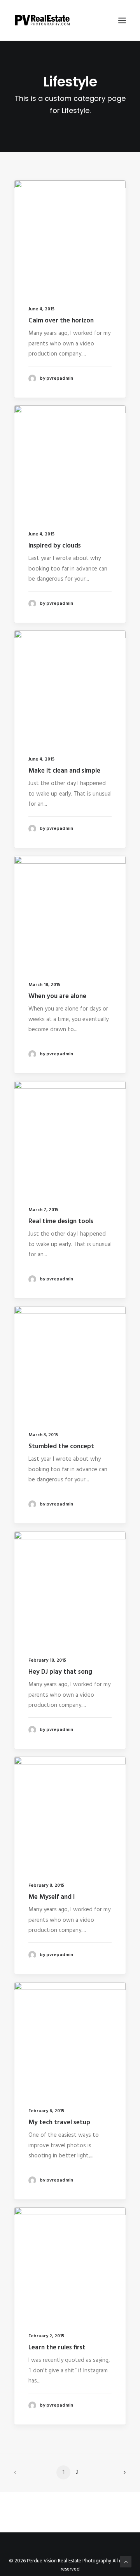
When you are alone (57, 996)
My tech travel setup (59, 2123)
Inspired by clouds (55, 546)
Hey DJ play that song (60, 1672)
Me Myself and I (52, 1897)
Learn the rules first (57, 2348)
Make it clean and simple (64, 771)
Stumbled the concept (61, 1446)
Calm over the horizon (61, 321)
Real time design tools (61, 1221)
